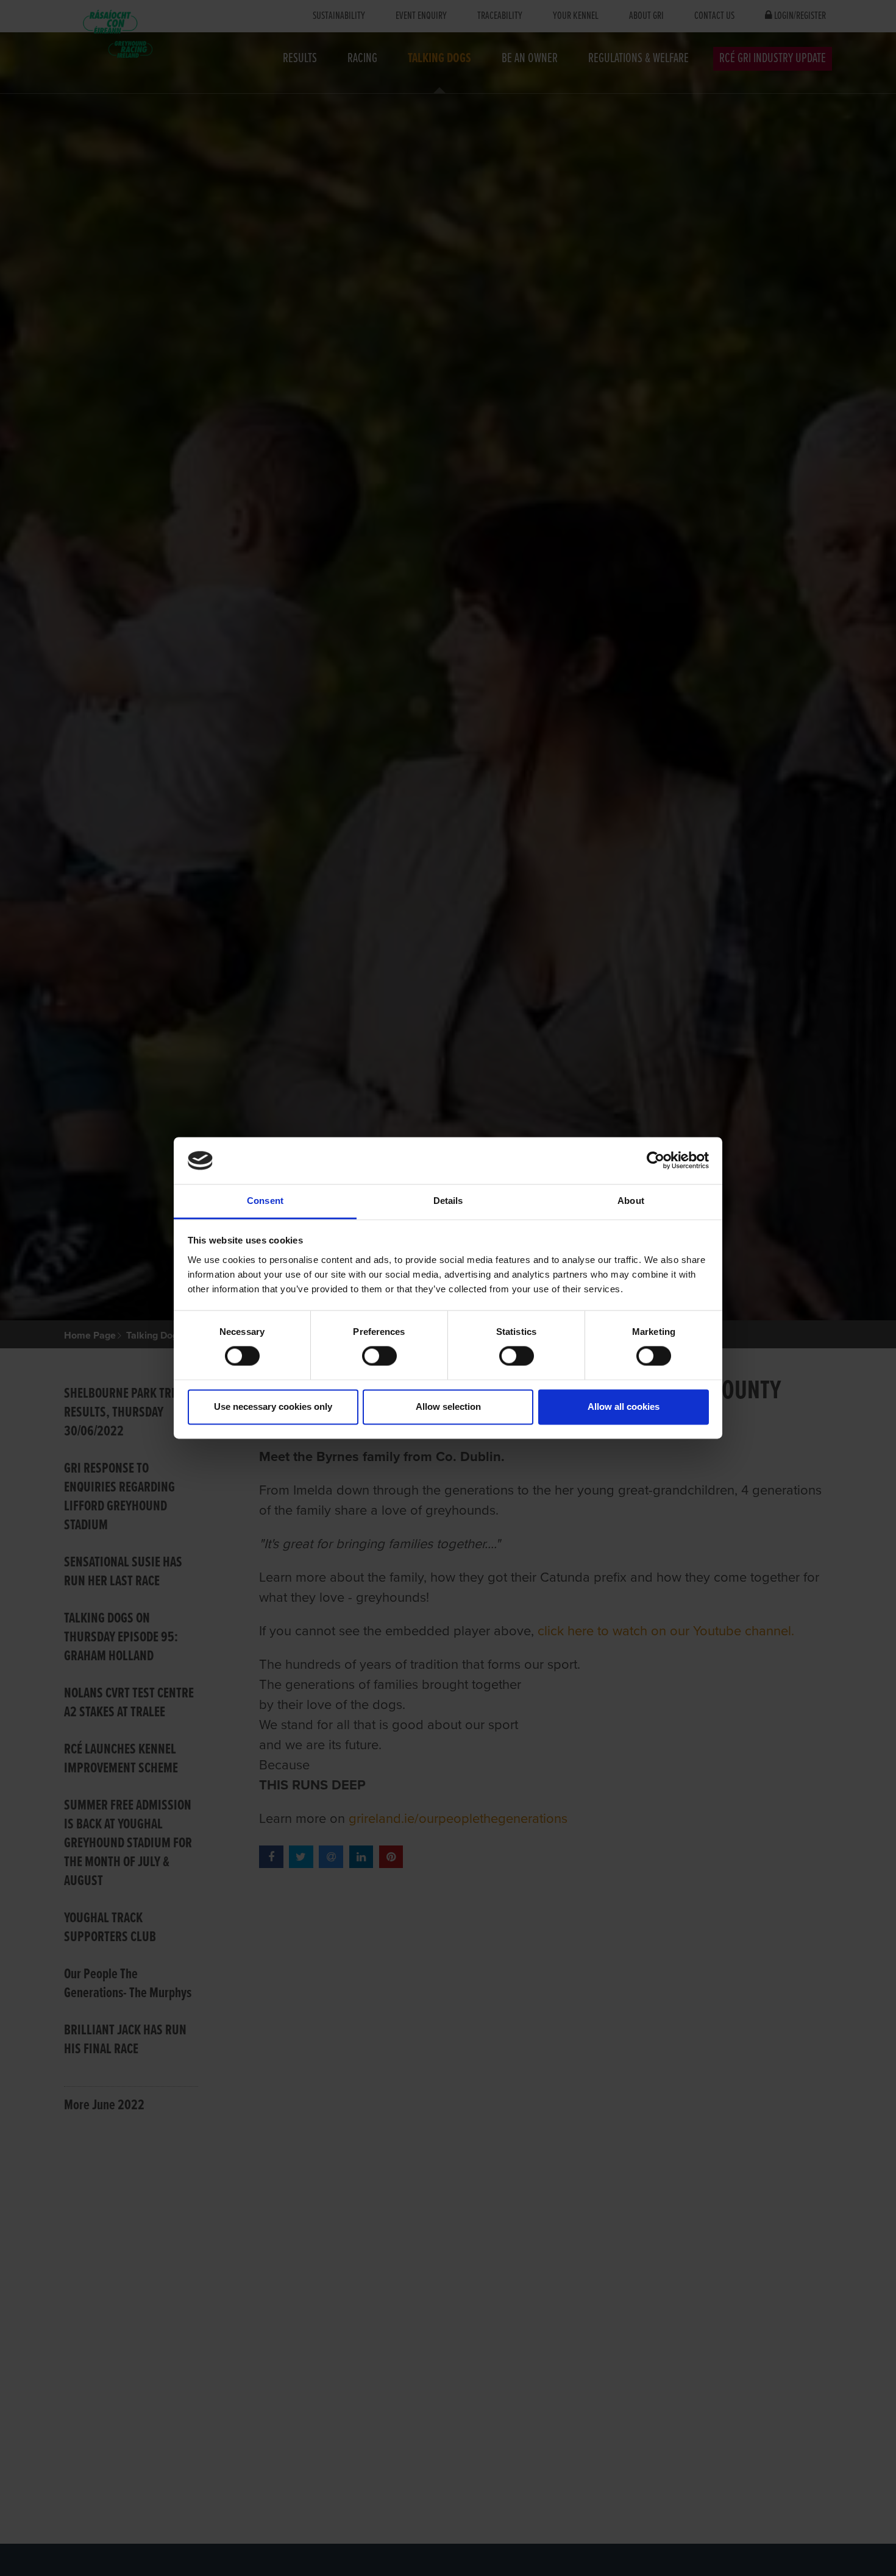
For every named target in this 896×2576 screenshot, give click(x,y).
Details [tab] (448, 1201)
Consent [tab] (265, 1201)
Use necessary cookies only (273, 1407)
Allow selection (448, 1407)
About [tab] (631, 1201)
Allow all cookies (624, 1407)
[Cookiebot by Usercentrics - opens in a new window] (656, 1161)
